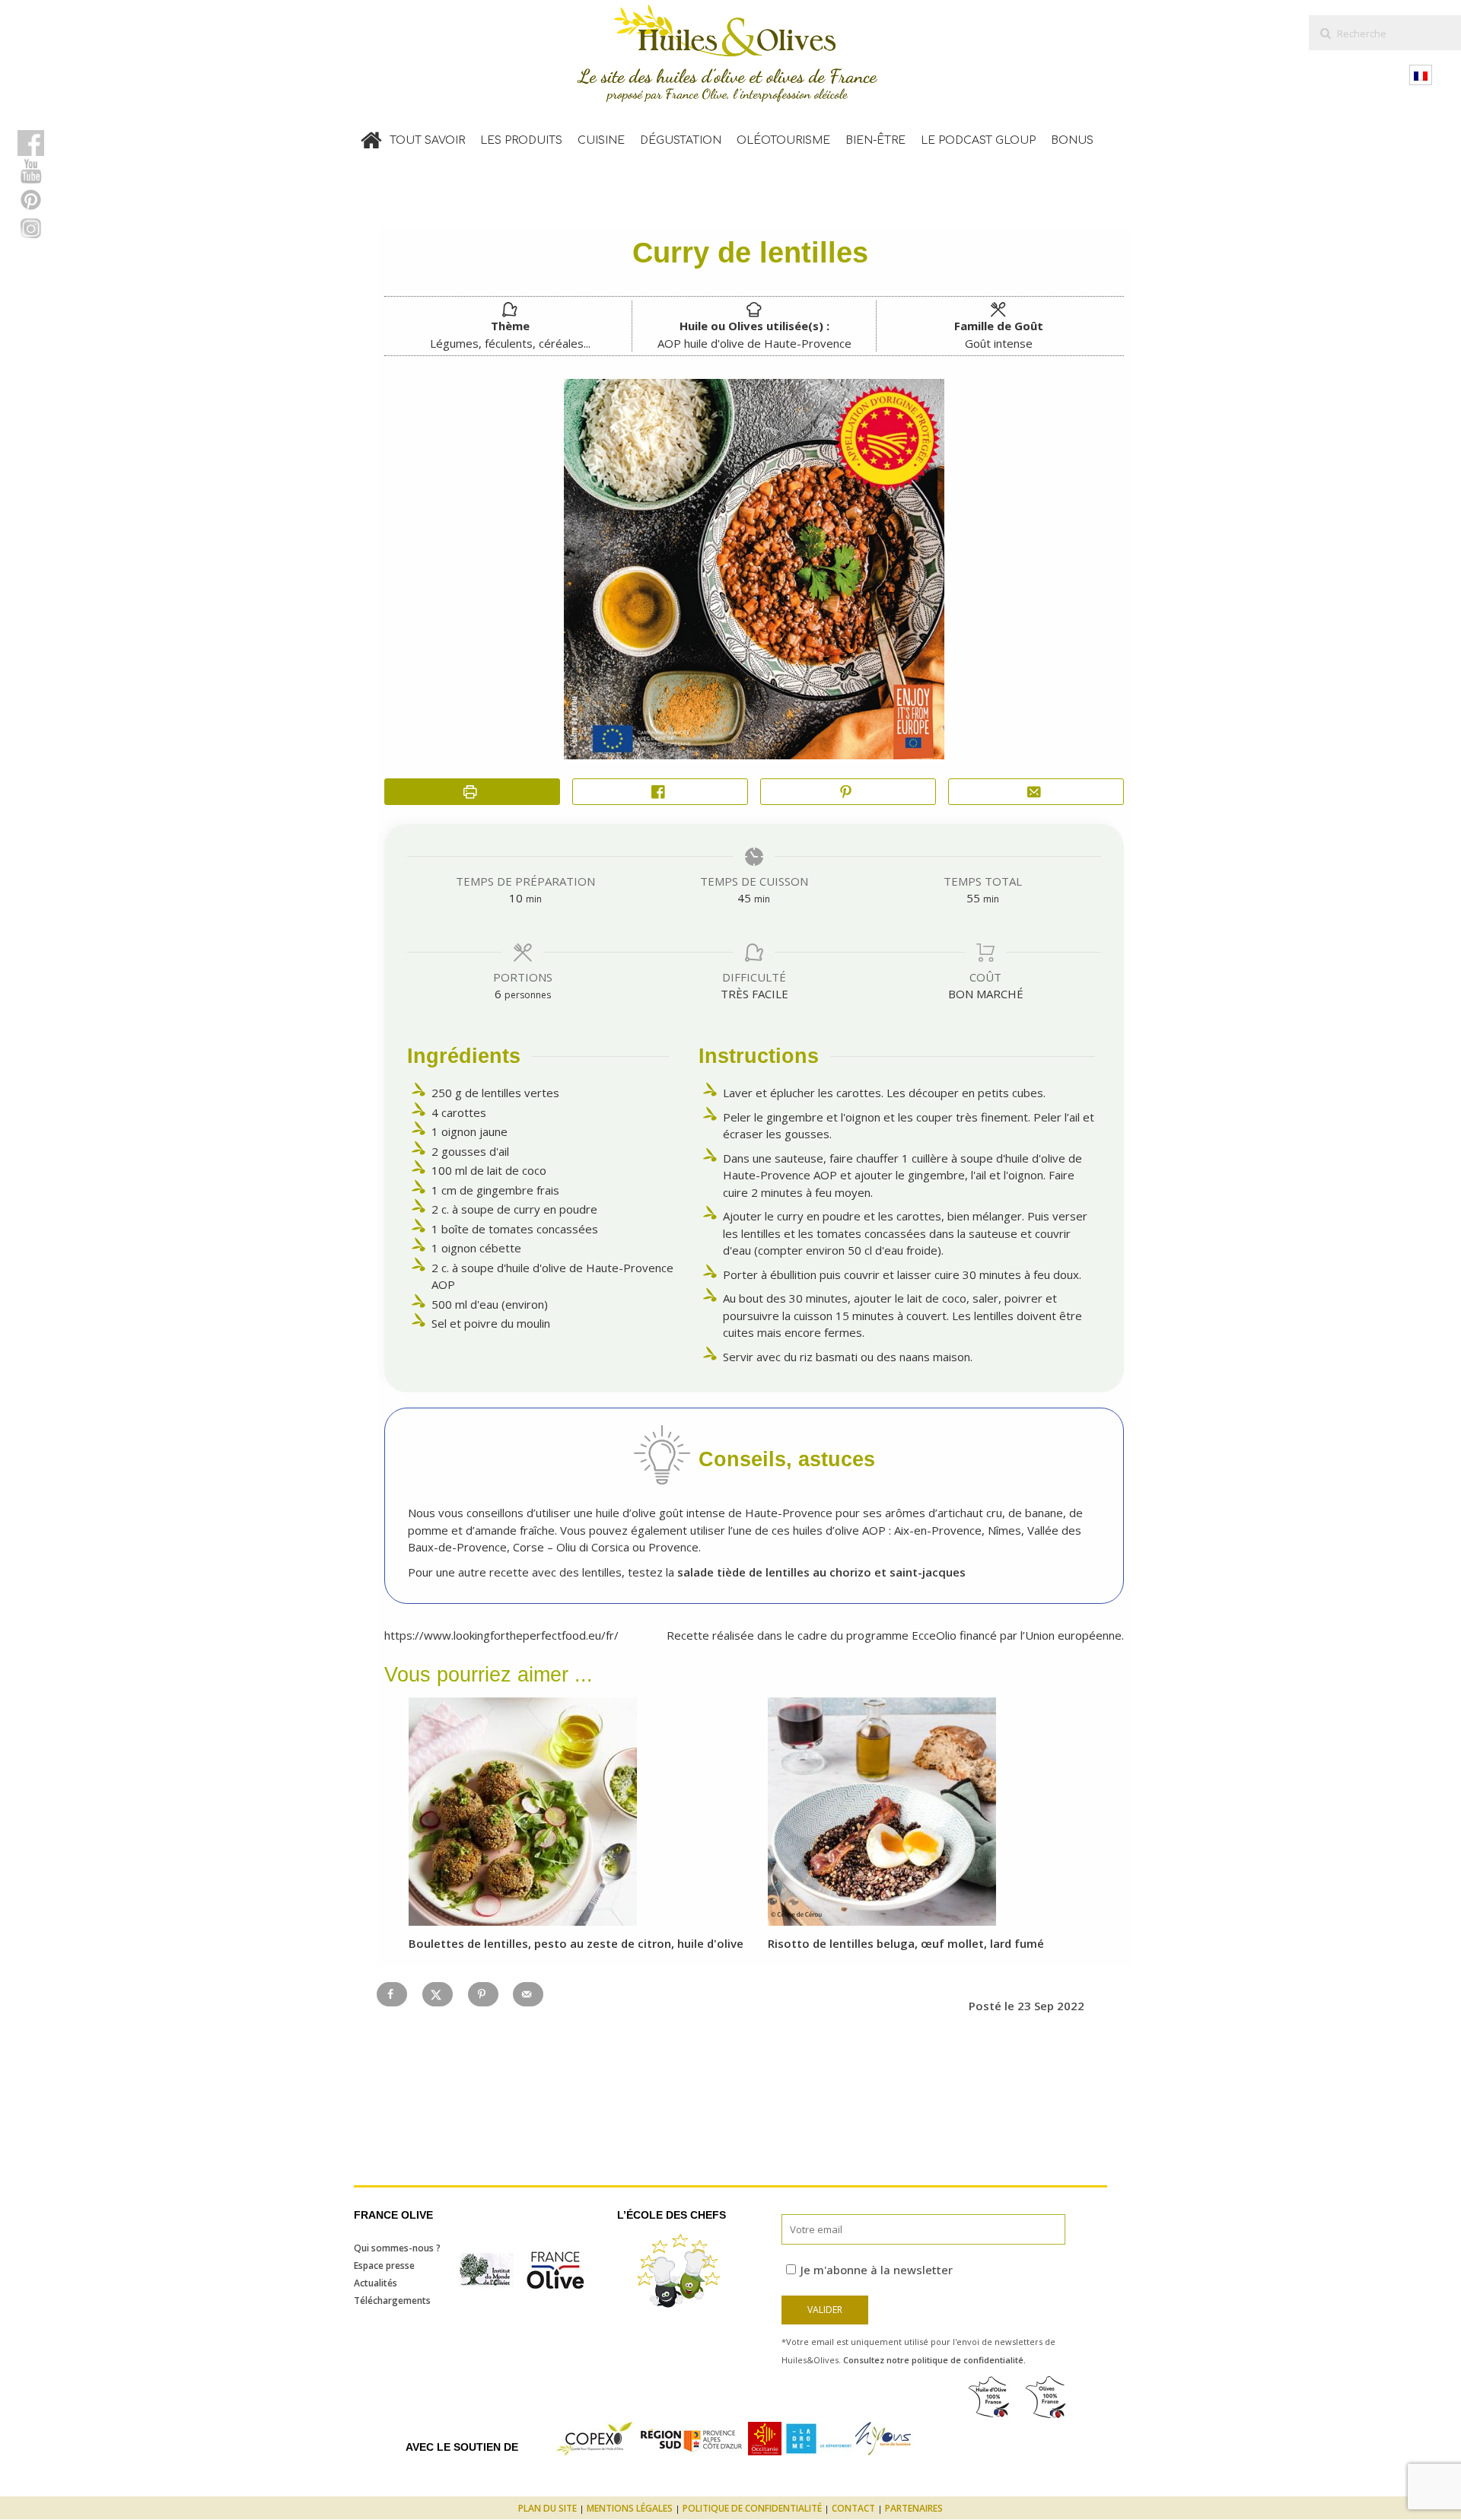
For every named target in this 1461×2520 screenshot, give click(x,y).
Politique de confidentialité (752, 2508)
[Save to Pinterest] (483, 1994)
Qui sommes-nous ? (397, 2248)
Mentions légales (630, 2508)
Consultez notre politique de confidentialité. (934, 2360)
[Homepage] (371, 137)
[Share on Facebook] (660, 792)
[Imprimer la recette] (472, 792)
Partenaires (914, 2508)
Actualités (376, 2283)
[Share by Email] (1036, 792)
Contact (853, 2508)
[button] (848, 792)
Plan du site (547, 2508)
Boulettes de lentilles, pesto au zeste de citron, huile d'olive (576, 1943)
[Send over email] (528, 1994)
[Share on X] (438, 1994)
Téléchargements (392, 2300)
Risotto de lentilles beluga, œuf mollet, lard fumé (906, 1943)
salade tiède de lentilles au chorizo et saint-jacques (821, 1572)
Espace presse (384, 2265)
